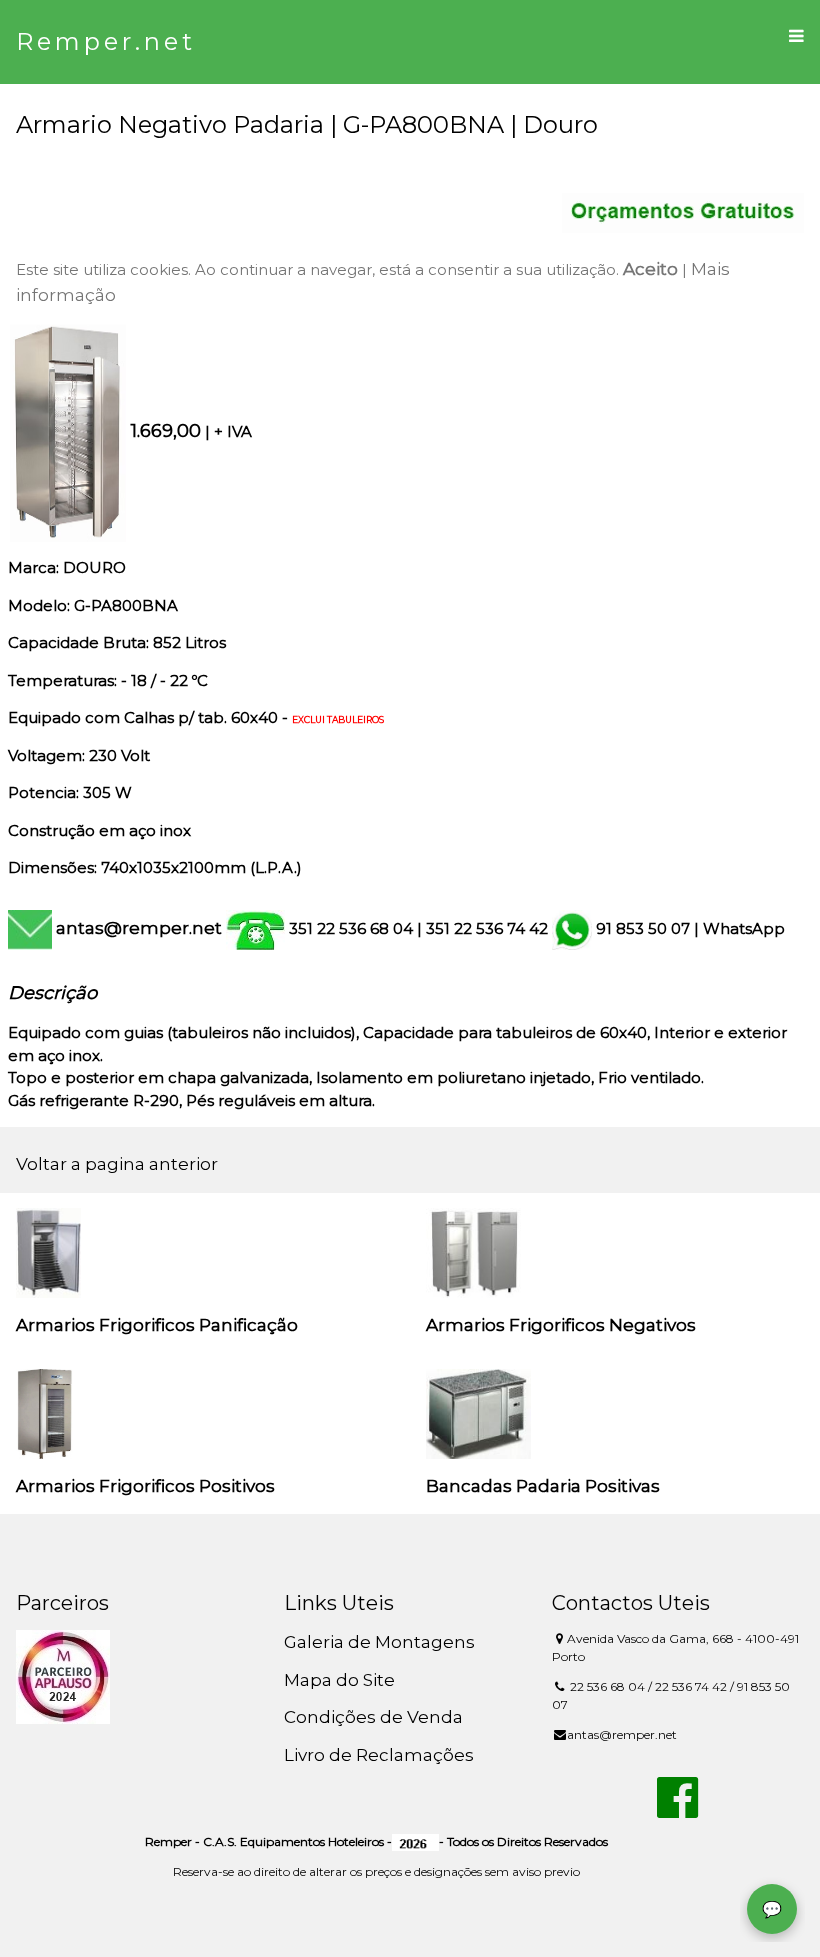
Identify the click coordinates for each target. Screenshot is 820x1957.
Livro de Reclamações (379, 1755)
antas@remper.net (139, 928)
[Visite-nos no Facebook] (677, 1809)
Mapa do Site (339, 1680)
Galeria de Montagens (379, 1642)
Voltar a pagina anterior (117, 1164)
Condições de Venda (373, 1717)
